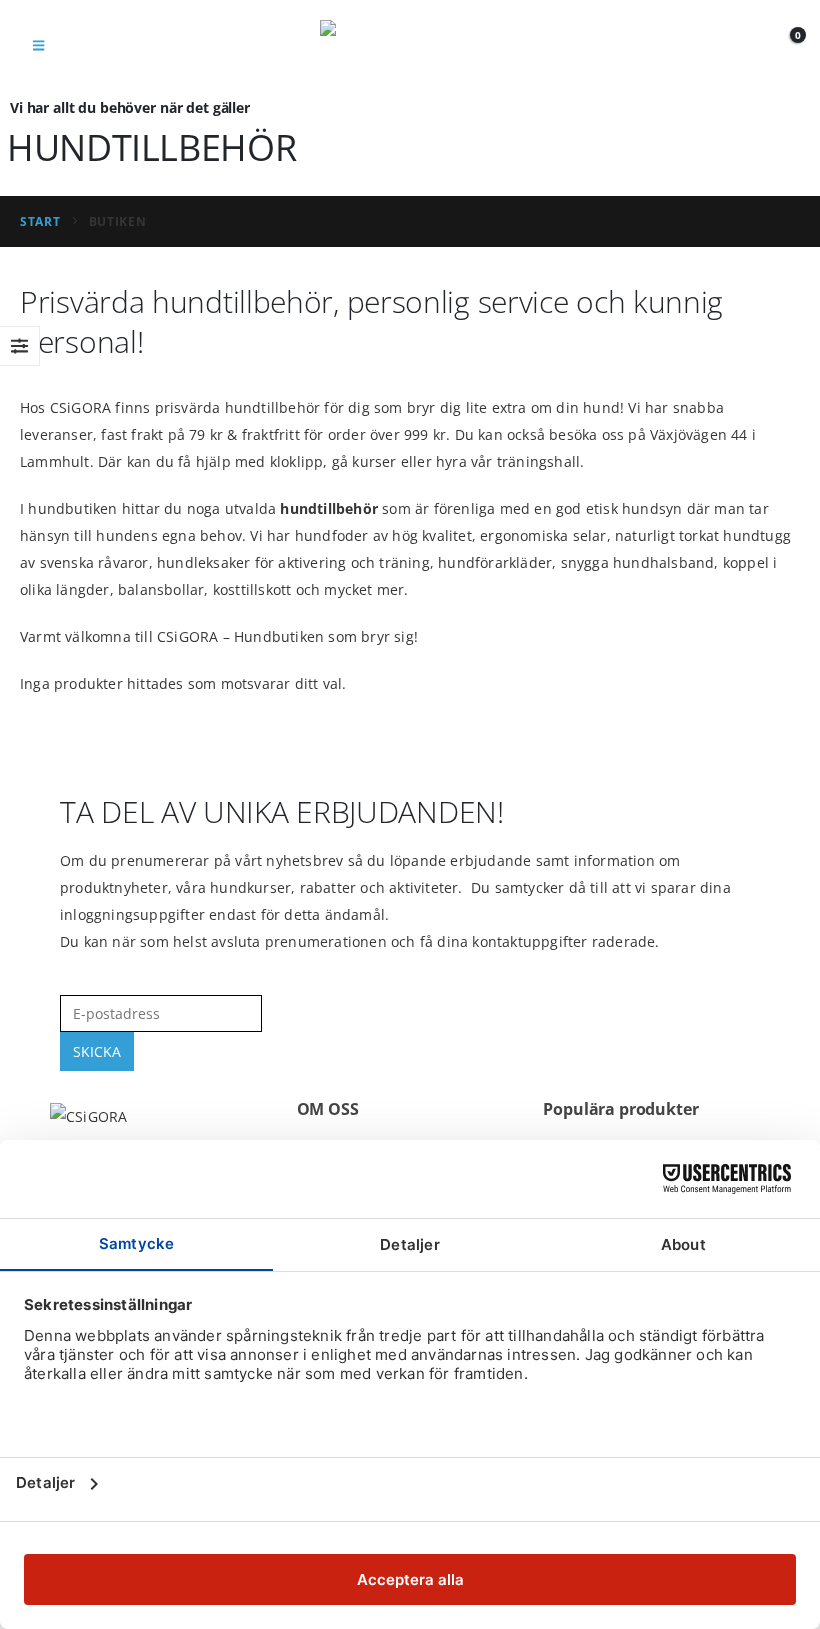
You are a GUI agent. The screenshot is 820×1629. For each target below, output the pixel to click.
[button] (38, 45)
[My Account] (746, 45)
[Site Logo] (410, 45)
